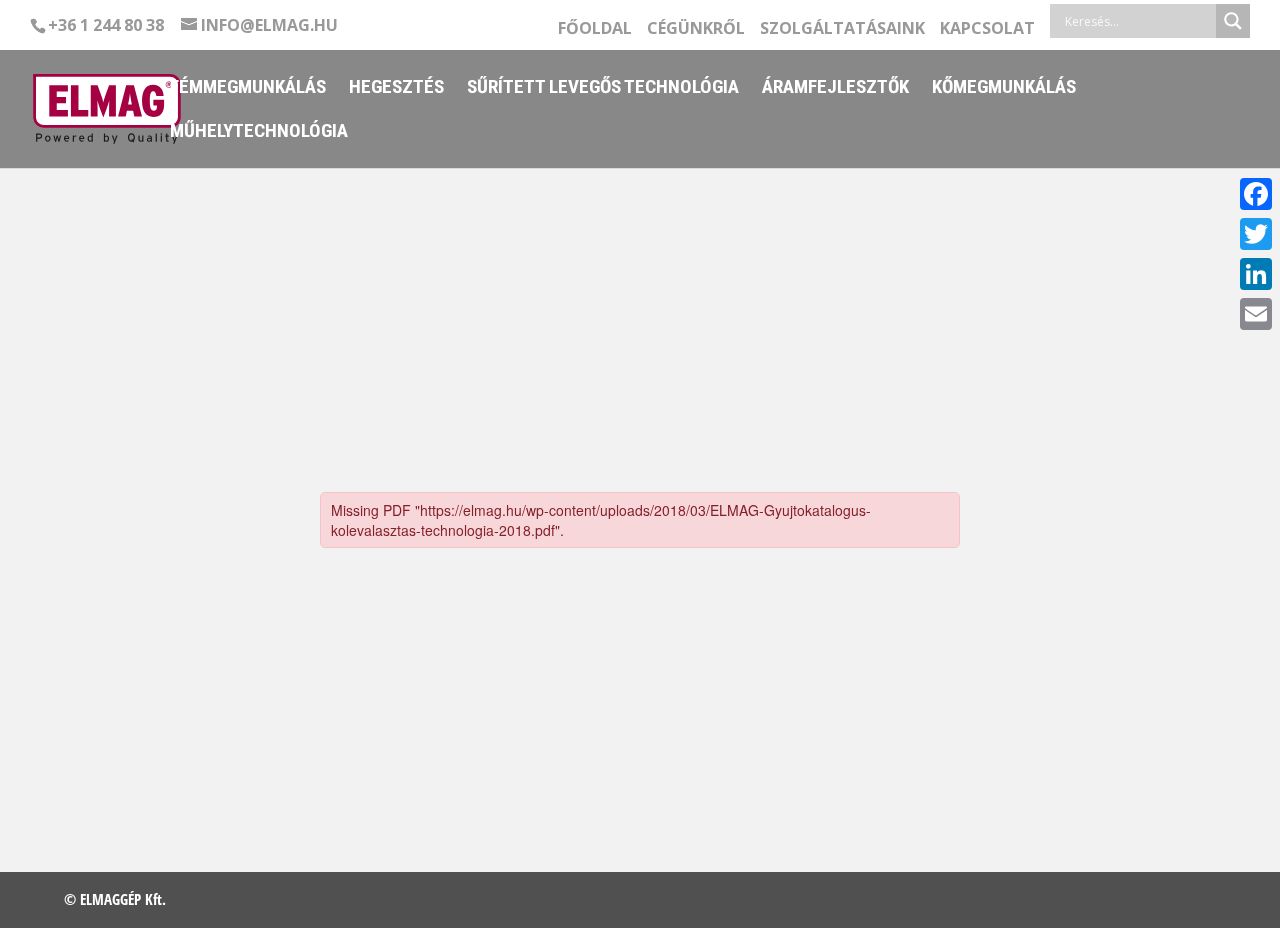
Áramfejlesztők (835, 89)
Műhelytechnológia (259, 133)
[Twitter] (1256, 234)
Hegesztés (396, 89)
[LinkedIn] (1256, 274)
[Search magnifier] (1233, 21)
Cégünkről (696, 29)
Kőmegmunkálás (1004, 89)
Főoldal (595, 29)
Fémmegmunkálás (248, 89)
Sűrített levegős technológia (603, 89)
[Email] (1256, 314)
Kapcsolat (987, 29)
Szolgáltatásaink (842, 29)
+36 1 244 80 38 (106, 25)
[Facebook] (1256, 194)
